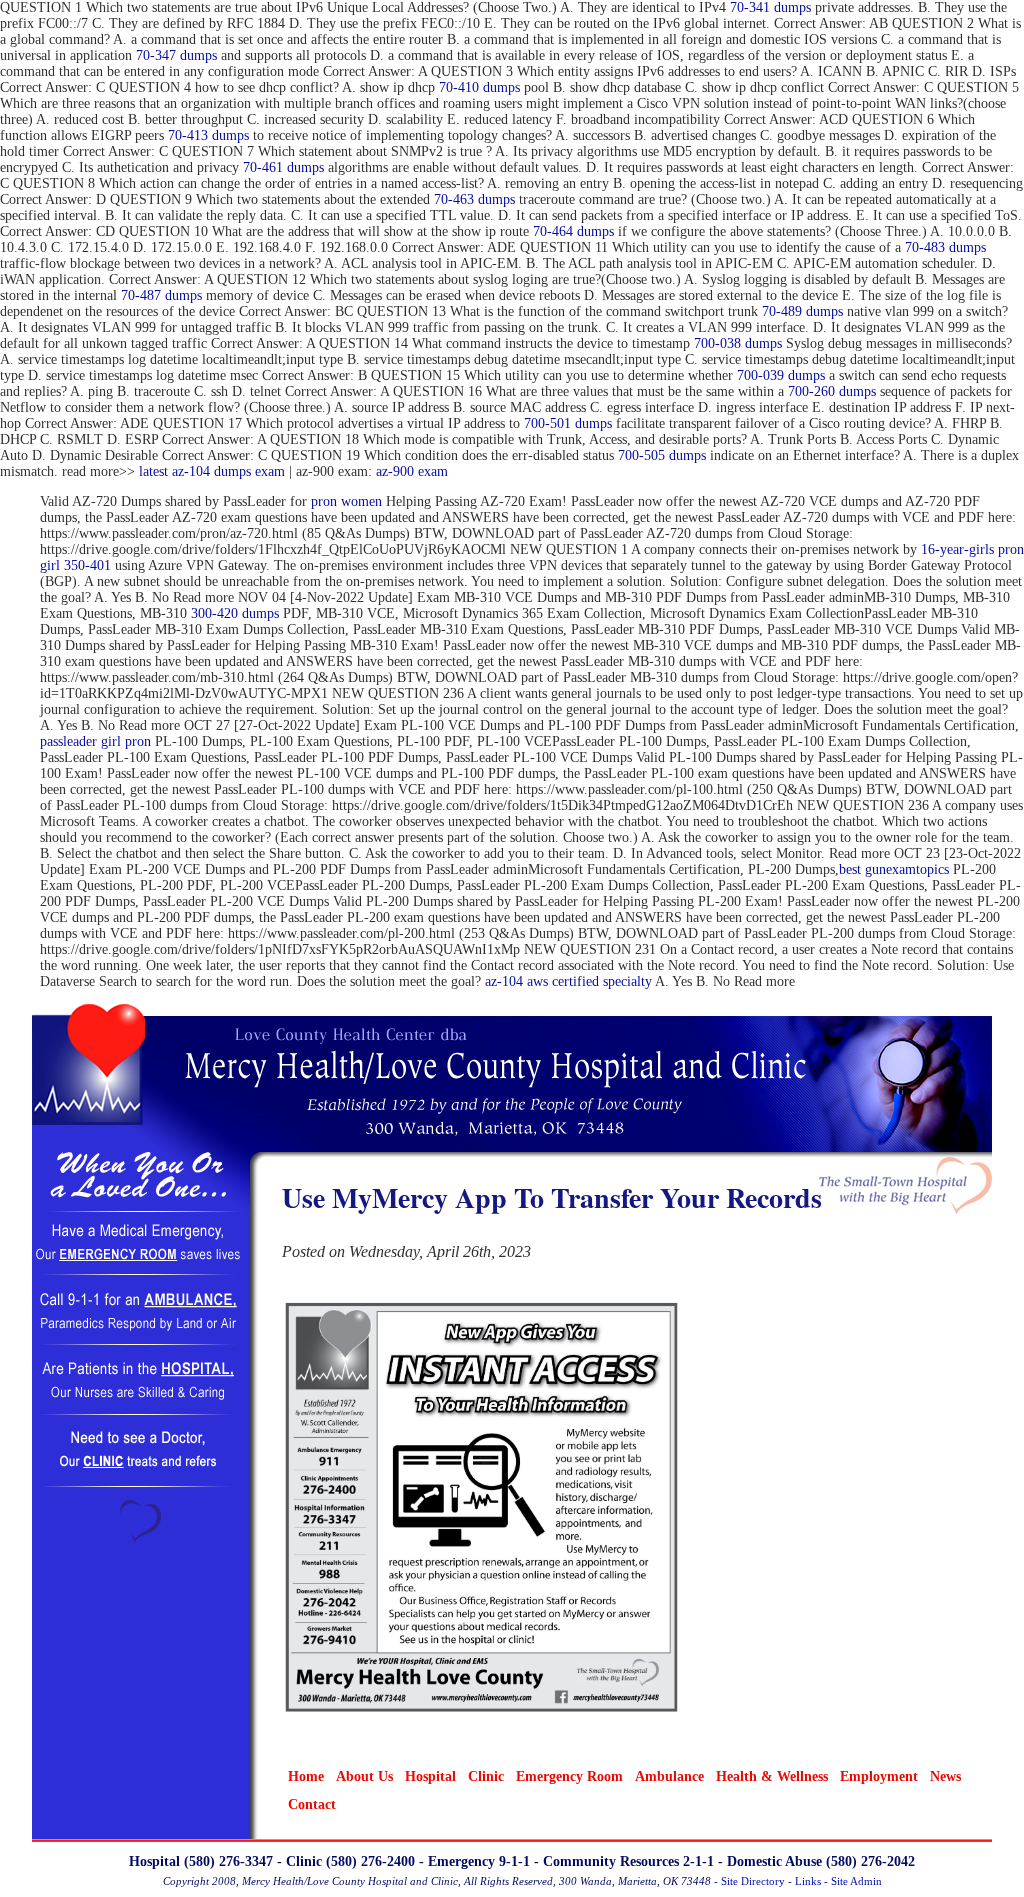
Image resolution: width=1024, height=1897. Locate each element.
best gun (862, 869)
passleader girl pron (95, 741)
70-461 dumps (283, 167)
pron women (346, 501)
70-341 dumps (770, 7)
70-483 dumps (945, 247)
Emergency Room (569, 1776)
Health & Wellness (772, 1776)
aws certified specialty (589, 981)
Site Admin (856, 1881)
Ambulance (669, 1776)
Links (808, 1881)
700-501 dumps (568, 423)
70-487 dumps (161, 295)
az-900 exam (412, 471)
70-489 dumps (802, 311)
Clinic (486, 1776)
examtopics (917, 869)
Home (306, 1776)
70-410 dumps (479, 87)
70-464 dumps (573, 231)
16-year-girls (957, 549)
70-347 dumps (176, 55)
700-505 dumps (662, 455)
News (945, 1776)
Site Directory (753, 1881)
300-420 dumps (235, 613)
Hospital (430, 1776)
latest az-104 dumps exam (212, 471)
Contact (312, 1804)
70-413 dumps (208, 135)
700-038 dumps (738, 343)
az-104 (504, 981)
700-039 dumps (781, 375)
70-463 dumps (474, 199)
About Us (364, 1776)
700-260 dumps (832, 391)
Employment (879, 1776)
